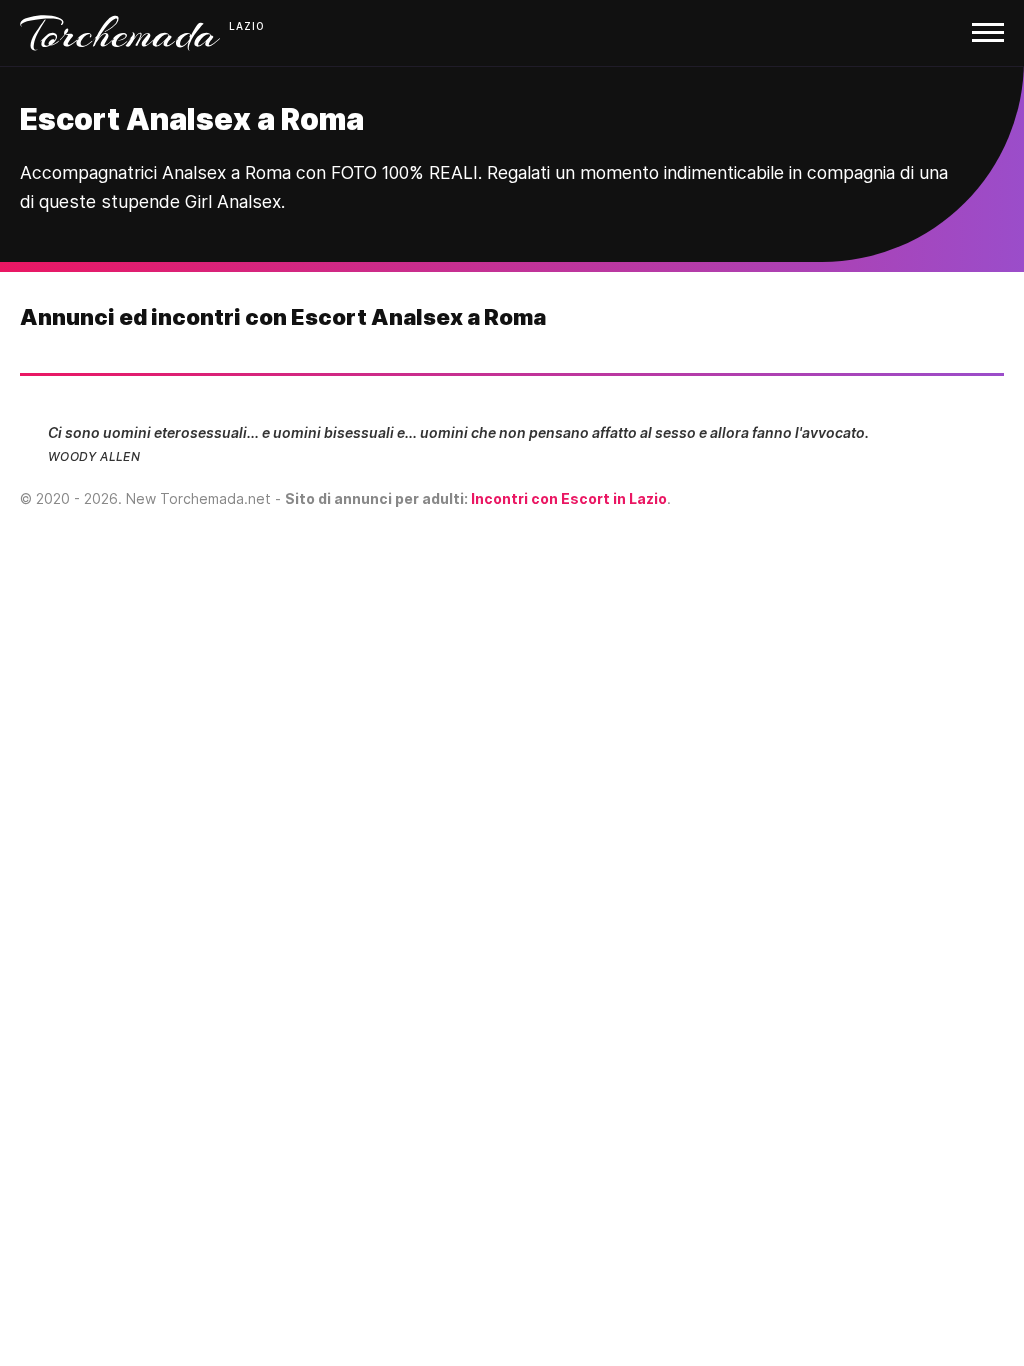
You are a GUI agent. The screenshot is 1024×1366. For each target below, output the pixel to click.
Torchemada (120, 33)
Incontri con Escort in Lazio (569, 498)
